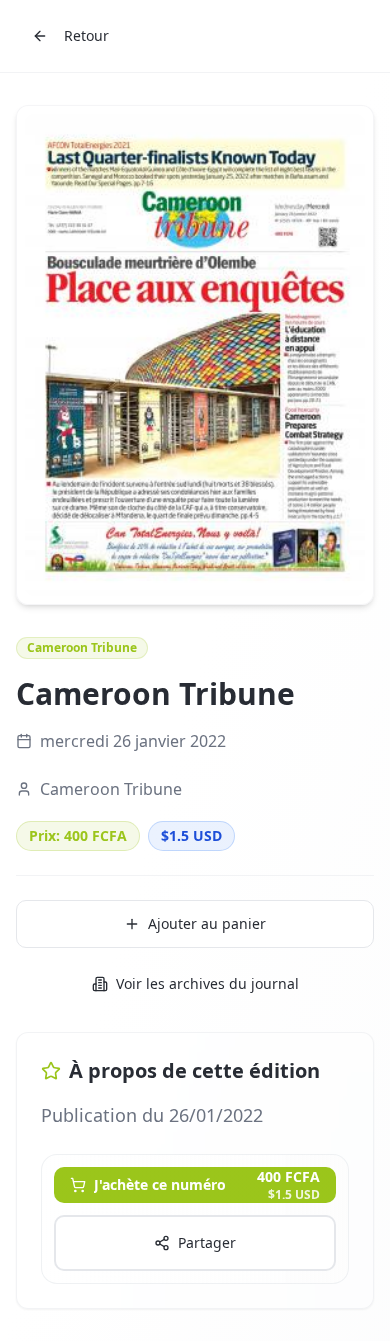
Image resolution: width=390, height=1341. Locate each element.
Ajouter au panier (207, 923)
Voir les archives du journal (207, 983)
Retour (86, 35)
